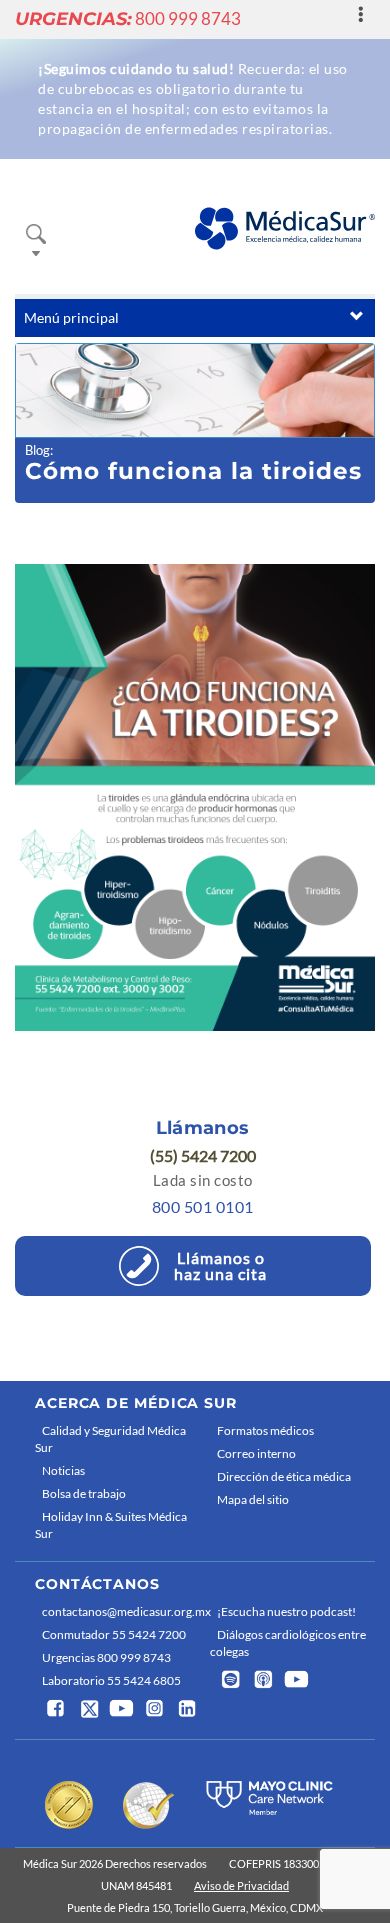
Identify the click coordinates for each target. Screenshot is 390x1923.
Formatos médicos (265, 1430)
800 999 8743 (128, 18)
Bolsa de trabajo (84, 1493)
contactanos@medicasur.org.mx (121, 1611)
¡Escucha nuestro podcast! (286, 1611)
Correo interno (256, 1453)
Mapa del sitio (253, 1499)
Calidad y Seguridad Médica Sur (110, 1439)
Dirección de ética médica (284, 1476)
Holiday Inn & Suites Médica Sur (111, 1525)
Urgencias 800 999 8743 (106, 1657)
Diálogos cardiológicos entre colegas (288, 1643)
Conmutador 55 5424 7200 (114, 1634)
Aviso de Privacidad (241, 1885)
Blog (37, 450)
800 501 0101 (203, 1206)
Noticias (63, 1470)
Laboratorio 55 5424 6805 (111, 1680)
